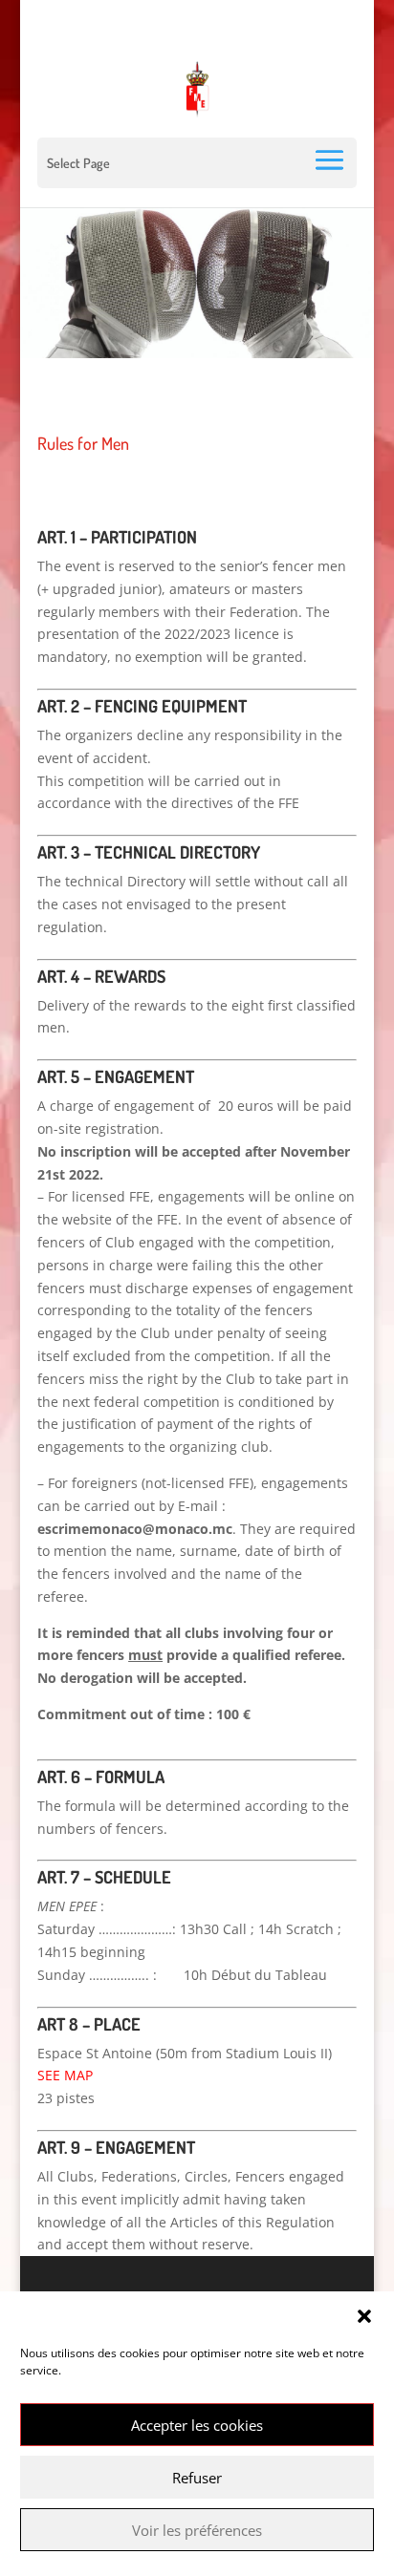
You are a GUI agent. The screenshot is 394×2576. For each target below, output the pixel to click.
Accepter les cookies (197, 2425)
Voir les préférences (197, 2530)
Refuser (197, 2478)
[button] (364, 2316)
